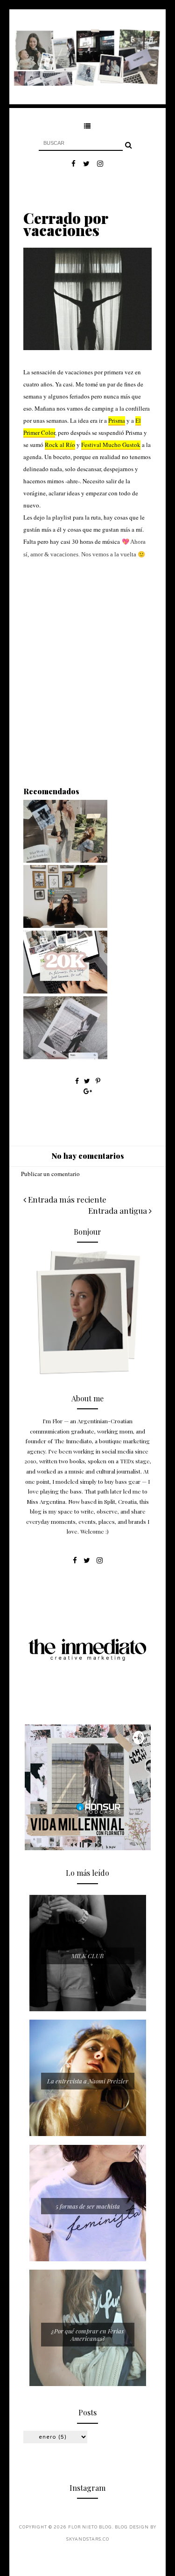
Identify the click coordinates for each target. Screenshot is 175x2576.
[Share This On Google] (88, 1091)
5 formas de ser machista (88, 2206)
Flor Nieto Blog (90, 2527)
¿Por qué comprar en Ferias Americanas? (87, 2335)
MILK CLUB (87, 1956)
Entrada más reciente (66, 1199)
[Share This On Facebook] (77, 1081)
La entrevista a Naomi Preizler (88, 2081)
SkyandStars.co (88, 2539)
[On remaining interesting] (65, 860)
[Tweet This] (88, 1081)
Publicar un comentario (50, 1174)
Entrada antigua (119, 1210)
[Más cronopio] (65, 1057)
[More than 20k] (65, 991)
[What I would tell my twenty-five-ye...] (65, 926)
